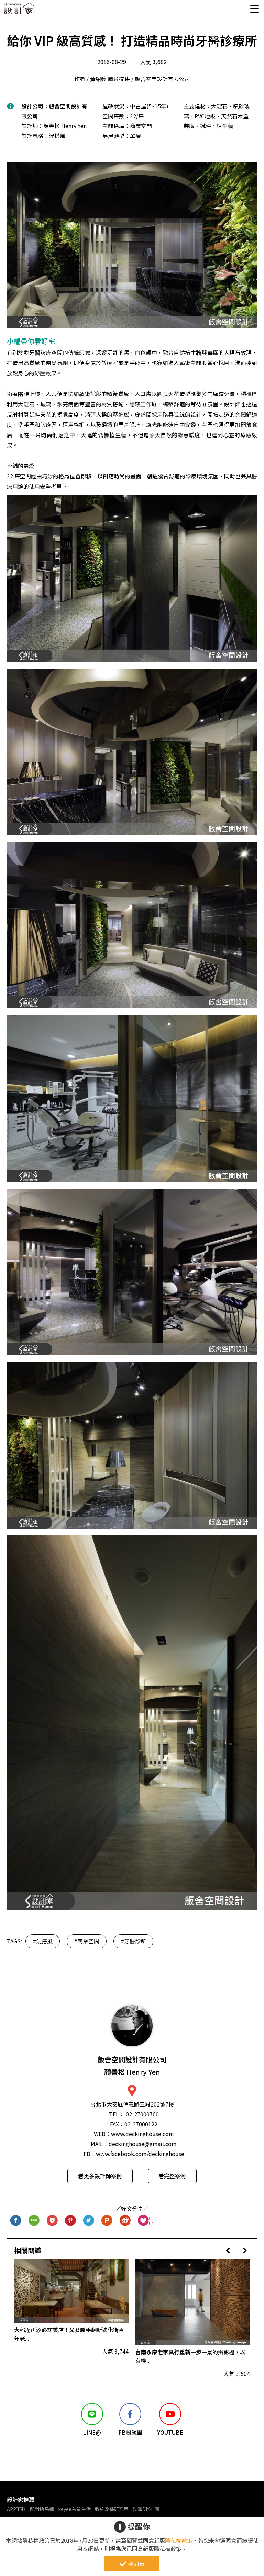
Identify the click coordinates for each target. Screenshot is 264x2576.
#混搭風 (43, 1941)
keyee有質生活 (74, 2509)
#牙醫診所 (133, 1941)
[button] (228, 2250)
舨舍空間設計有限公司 (132, 2066)
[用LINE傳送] (34, 2221)
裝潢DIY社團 (146, 2509)
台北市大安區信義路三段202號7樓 (132, 2104)
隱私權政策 (179, 2540)
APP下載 (16, 2509)
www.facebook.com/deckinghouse (140, 2154)
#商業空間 (87, 1941)
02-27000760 (142, 2114)
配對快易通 (42, 2509)
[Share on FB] (16, 2221)
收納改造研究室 (112, 2509)
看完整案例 (172, 2176)
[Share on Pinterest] (71, 2221)
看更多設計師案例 (100, 2176)
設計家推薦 (21, 2499)
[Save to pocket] (52, 2221)
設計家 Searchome (19, 11)
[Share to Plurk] (107, 2221)
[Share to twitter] (89, 2221)
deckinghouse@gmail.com (143, 2144)
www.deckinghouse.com (142, 2134)
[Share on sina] (125, 2221)
